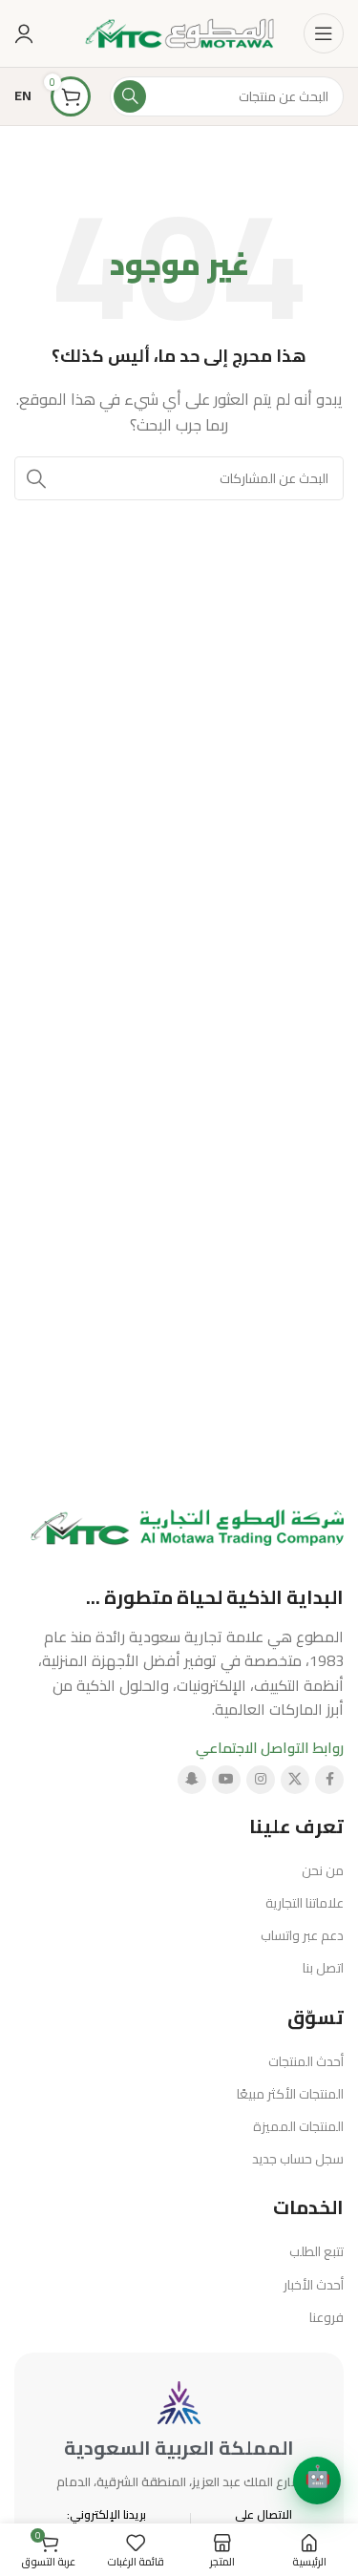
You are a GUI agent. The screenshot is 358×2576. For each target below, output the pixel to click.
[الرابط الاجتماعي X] (295, 1780)
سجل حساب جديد (298, 2159)
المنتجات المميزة (298, 2126)
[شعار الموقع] (179, 32)
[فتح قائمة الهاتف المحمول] (324, 33)
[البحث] (130, 96)
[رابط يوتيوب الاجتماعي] (226, 1780)
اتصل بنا (323, 1968)
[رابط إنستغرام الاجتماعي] (261, 1780)
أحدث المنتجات (306, 2061)
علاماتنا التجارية (305, 1903)
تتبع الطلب (316, 2251)
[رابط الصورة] (187, 1526)
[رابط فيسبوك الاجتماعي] (329, 1780)
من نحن (323, 1870)
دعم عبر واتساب (302, 1935)
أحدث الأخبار (314, 2285)
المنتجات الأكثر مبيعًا (290, 2094)
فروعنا (326, 2317)
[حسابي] (24, 33)
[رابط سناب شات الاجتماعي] (192, 1780)
